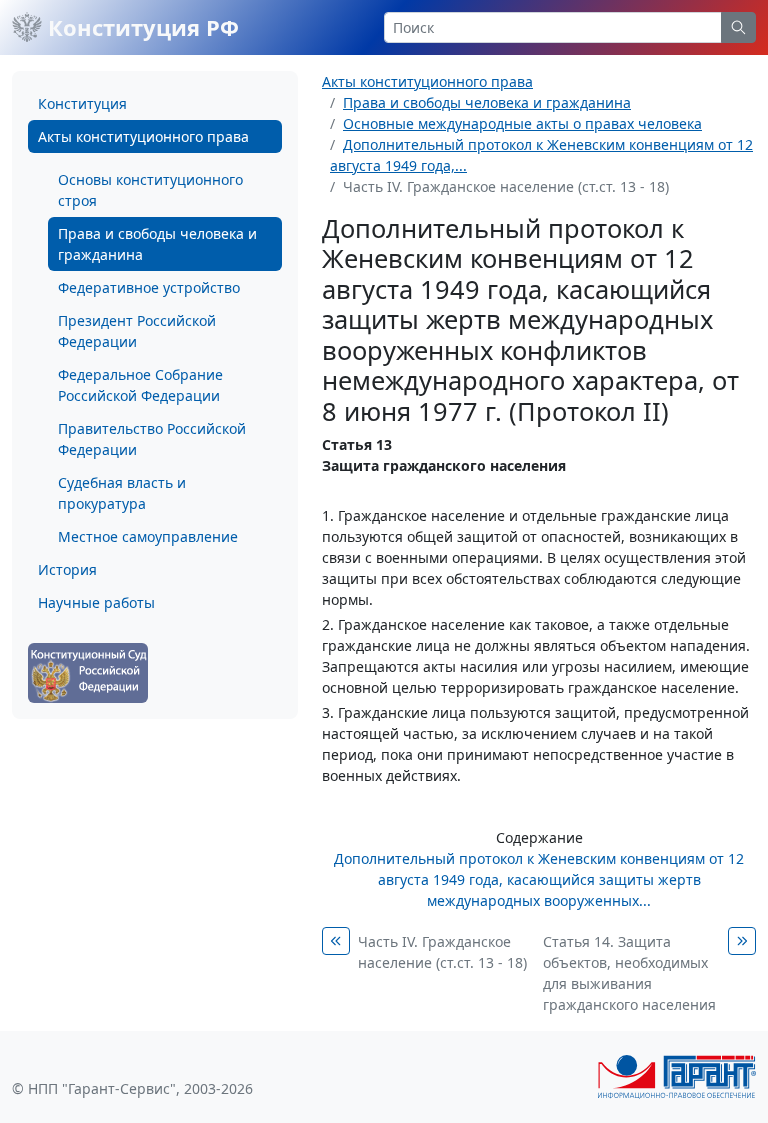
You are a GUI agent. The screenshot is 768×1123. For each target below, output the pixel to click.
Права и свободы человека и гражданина (157, 244)
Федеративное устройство (149, 287)
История (67, 569)
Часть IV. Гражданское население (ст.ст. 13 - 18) (442, 952)
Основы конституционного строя (150, 190)
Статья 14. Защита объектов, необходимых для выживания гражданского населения (629, 973)
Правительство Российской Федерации (152, 439)
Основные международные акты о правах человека (522, 123)
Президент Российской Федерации (137, 331)
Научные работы (96, 602)
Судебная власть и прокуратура (122, 493)
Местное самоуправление (148, 536)
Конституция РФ (140, 27)
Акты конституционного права (143, 136)
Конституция (82, 103)
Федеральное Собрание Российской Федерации (140, 385)
